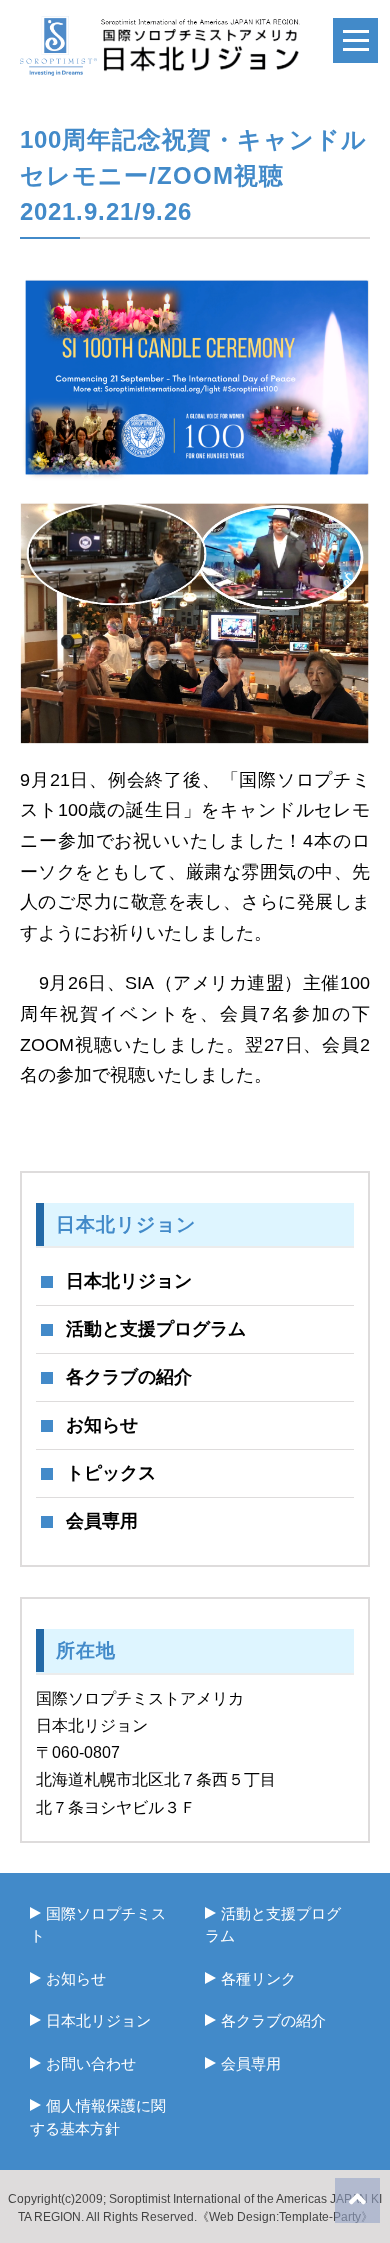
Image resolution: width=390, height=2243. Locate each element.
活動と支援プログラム (156, 1329)
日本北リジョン (129, 1281)
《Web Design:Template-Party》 (285, 2217)
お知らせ (102, 1425)
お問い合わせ (91, 2063)
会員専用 (102, 1521)
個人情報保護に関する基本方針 (98, 2117)
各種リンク (258, 1978)
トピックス (111, 1473)
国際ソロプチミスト (98, 1925)
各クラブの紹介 (129, 1377)
